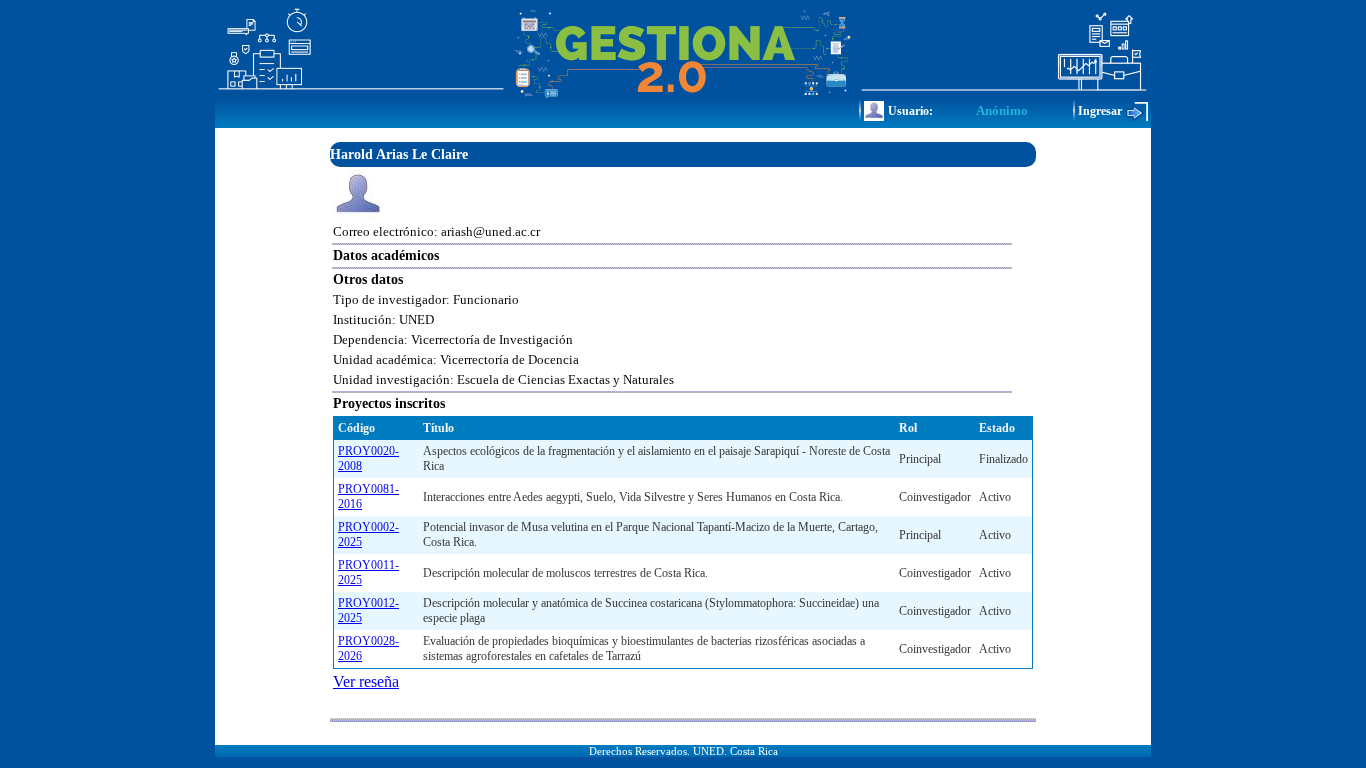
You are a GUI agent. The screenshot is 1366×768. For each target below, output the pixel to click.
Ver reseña (366, 681)
